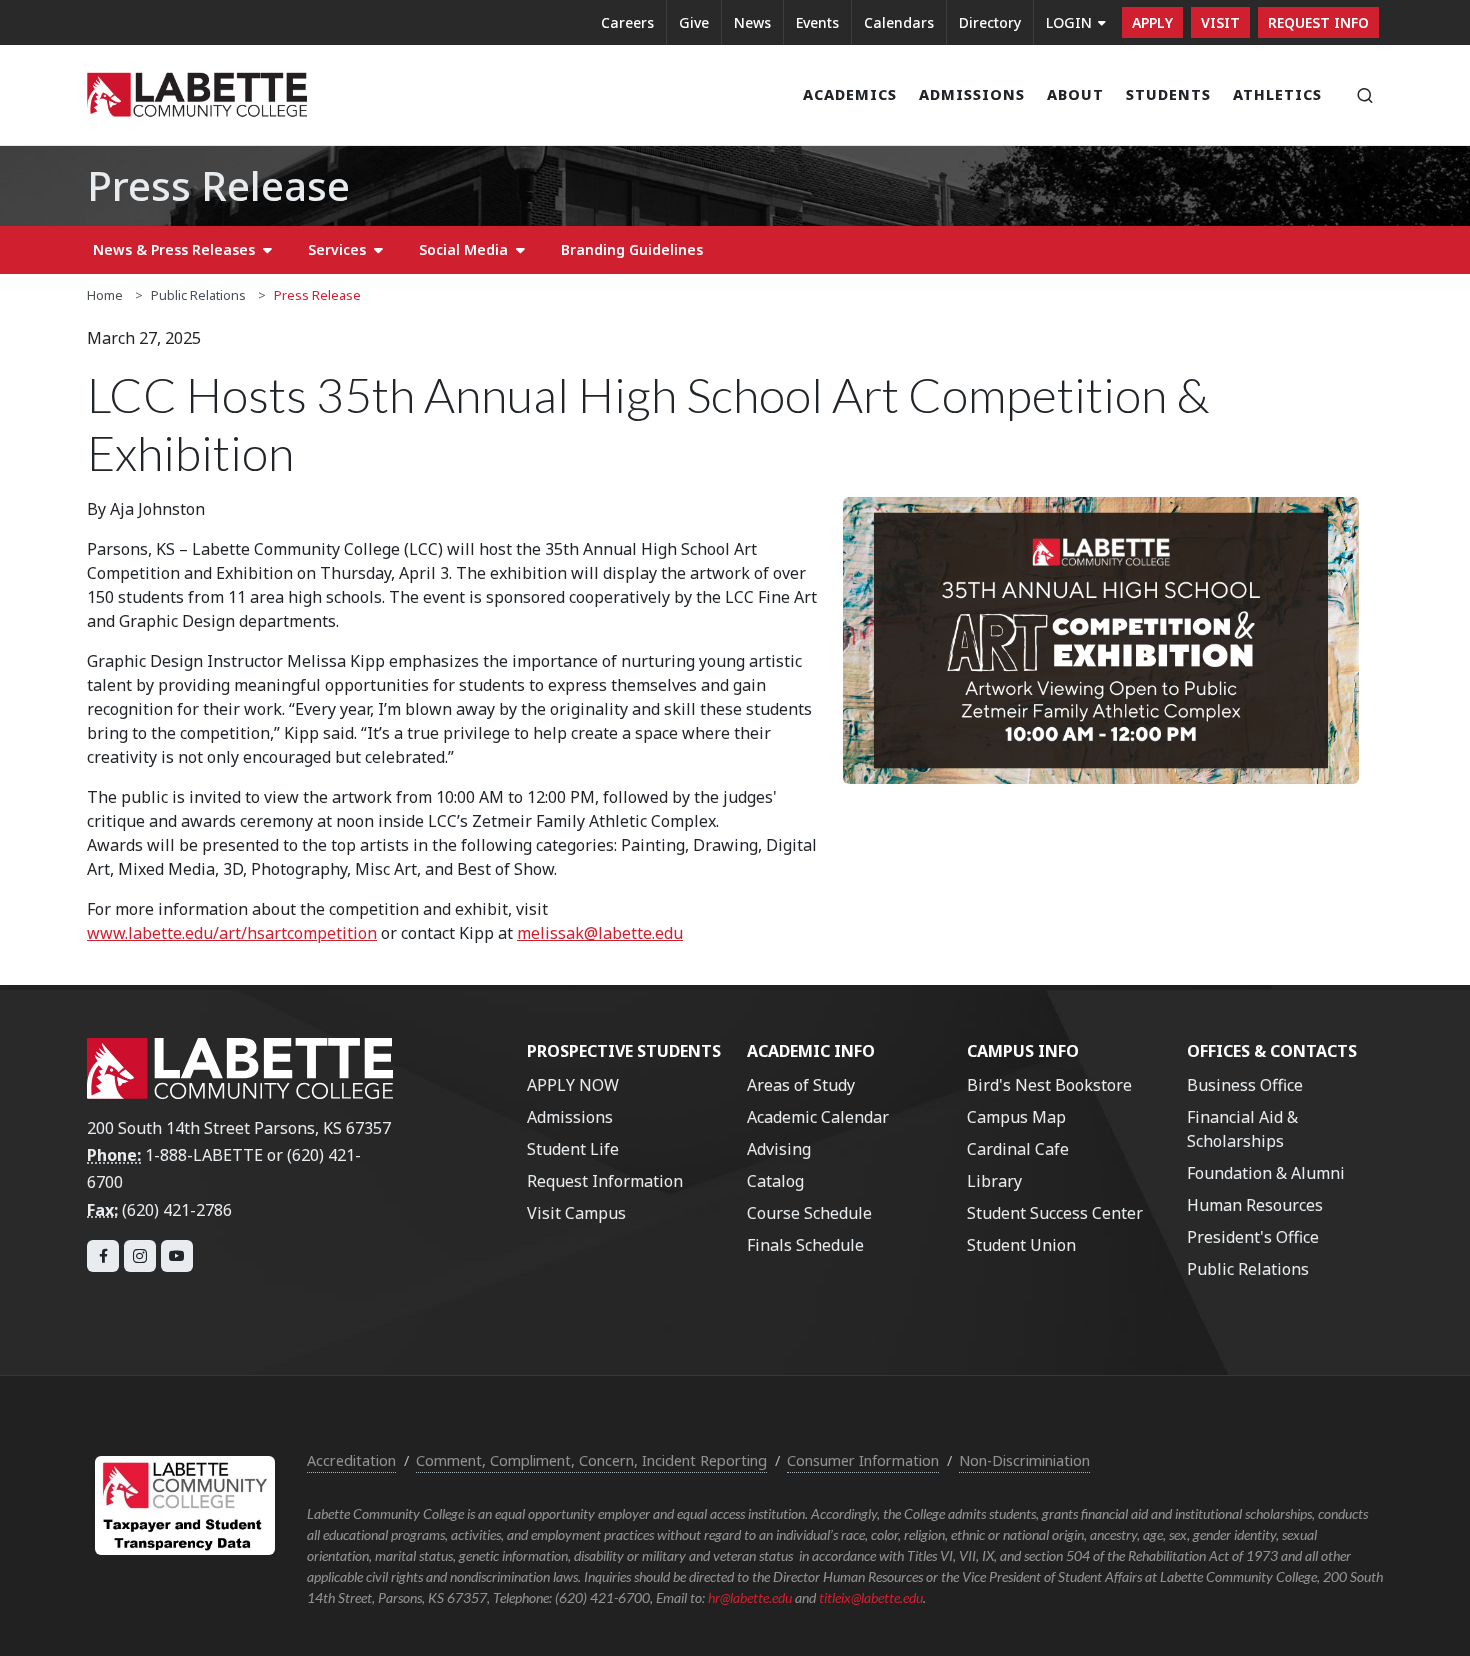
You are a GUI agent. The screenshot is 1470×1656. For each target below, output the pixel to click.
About (1075, 94)
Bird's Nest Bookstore (1049, 1085)
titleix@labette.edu (871, 1597)
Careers (627, 22)
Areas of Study (801, 1085)
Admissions (972, 94)
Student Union (1021, 1245)
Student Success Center (1055, 1213)
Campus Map (1016, 1117)
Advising (779, 1149)
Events (817, 22)
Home (105, 295)
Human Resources (1255, 1205)
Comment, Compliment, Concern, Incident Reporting (591, 1460)
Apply (1152, 22)
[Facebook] (103, 1256)
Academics (850, 94)
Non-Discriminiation (1024, 1460)
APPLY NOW (573, 1085)
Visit (1220, 22)
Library (994, 1181)
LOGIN (1069, 22)
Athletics (1277, 94)
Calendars (899, 22)
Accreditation (351, 1460)
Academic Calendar (818, 1117)
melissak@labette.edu (600, 933)
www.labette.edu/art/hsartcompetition (232, 933)
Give (694, 22)
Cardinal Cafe (1018, 1149)
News (752, 22)
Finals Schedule (805, 1245)
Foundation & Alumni (1266, 1173)
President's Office (1253, 1237)
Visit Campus (576, 1213)
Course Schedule (809, 1213)
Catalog (775, 1181)
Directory (990, 22)
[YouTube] (177, 1256)
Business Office (1245, 1085)
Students (1168, 94)
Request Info (1318, 22)
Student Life (573, 1149)
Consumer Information (863, 1460)
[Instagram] (140, 1256)
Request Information (605, 1181)
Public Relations (198, 295)
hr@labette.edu (750, 1597)
